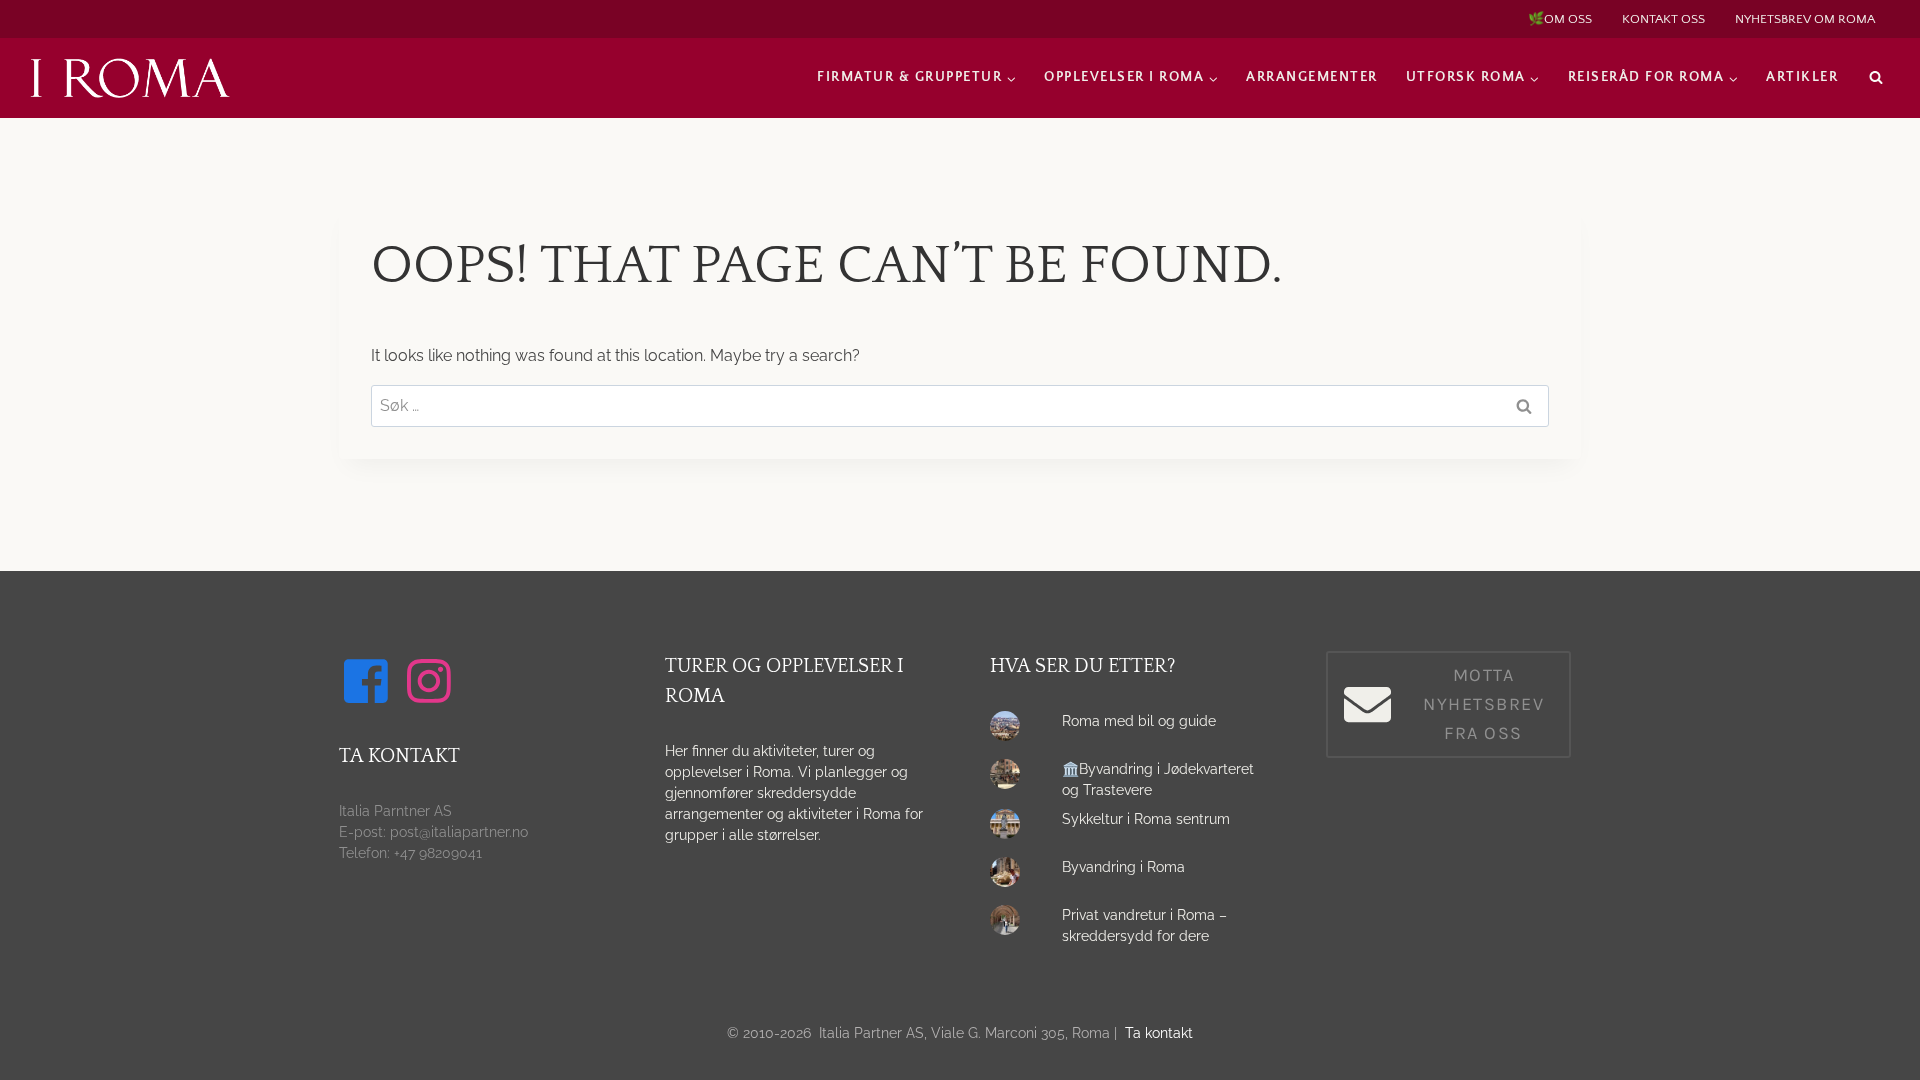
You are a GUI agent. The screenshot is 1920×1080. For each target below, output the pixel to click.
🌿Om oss (1560, 19)
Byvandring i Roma (1123, 867)
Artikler (1802, 77)
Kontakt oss (1663, 19)
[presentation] (1010, 731)
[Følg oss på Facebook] (369, 681)
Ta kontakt (1159, 1033)
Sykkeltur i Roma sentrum (1146, 819)
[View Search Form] (1876, 78)
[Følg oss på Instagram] (432, 681)
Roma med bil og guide (1139, 721)
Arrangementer (1312, 77)
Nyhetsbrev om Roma (1805, 19)
